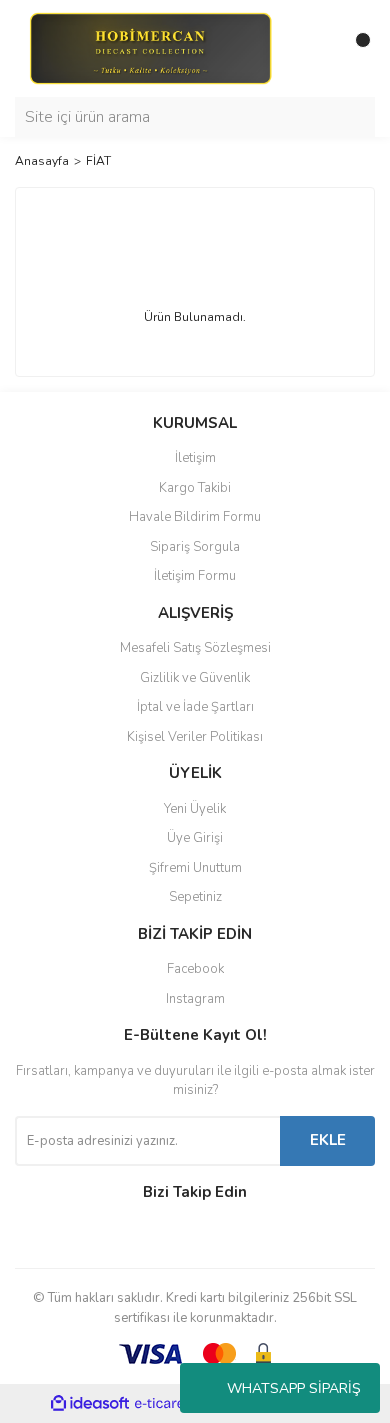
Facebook (195, 969)
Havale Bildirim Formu (195, 517)
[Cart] (355, 48)
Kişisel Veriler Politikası (195, 737)
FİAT (98, 161)
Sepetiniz (195, 897)
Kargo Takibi (195, 488)
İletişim (195, 458)
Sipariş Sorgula (195, 547)
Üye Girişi (195, 838)
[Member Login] (315, 48)
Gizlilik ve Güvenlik (195, 678)
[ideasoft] (90, 1403)
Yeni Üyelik (195, 809)
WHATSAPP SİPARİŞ (294, 1388)
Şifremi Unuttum (195, 868)
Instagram (195, 999)
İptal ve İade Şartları (195, 707)
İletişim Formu (195, 576)
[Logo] (150, 47)
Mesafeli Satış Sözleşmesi (195, 648)
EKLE (328, 1140)
